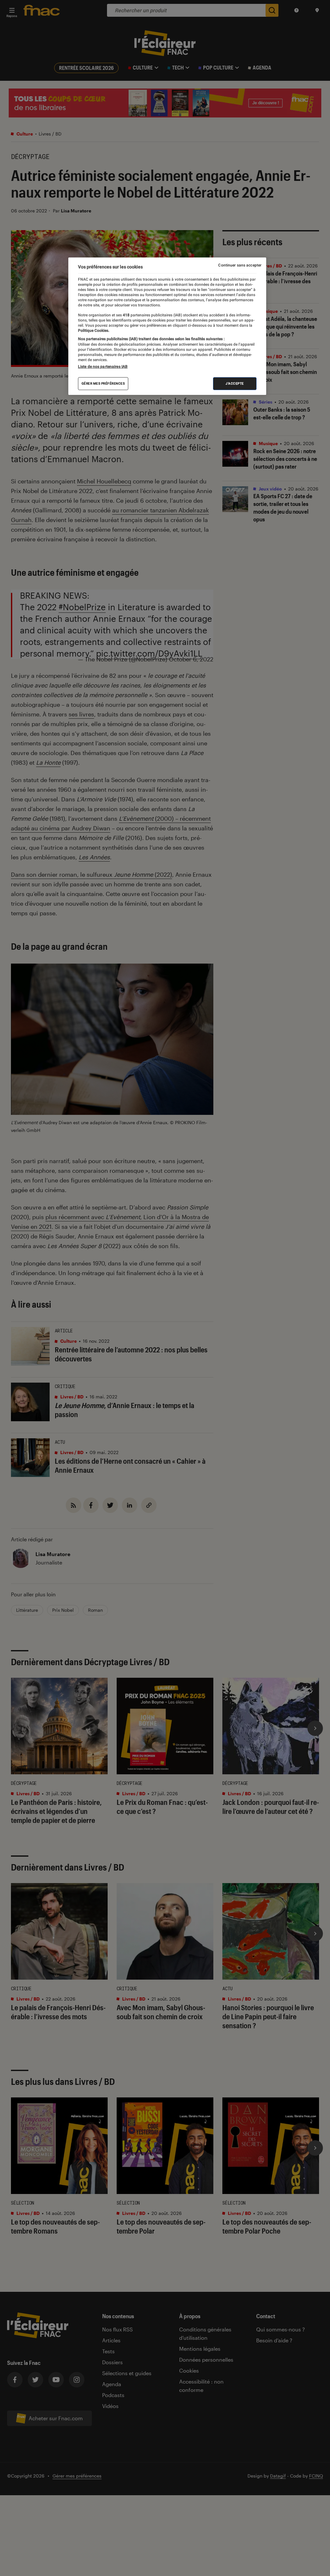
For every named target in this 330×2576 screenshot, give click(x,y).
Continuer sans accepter (240, 265)
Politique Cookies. (94, 331)
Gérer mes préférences (103, 383)
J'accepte (235, 383)
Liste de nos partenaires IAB (103, 367)
